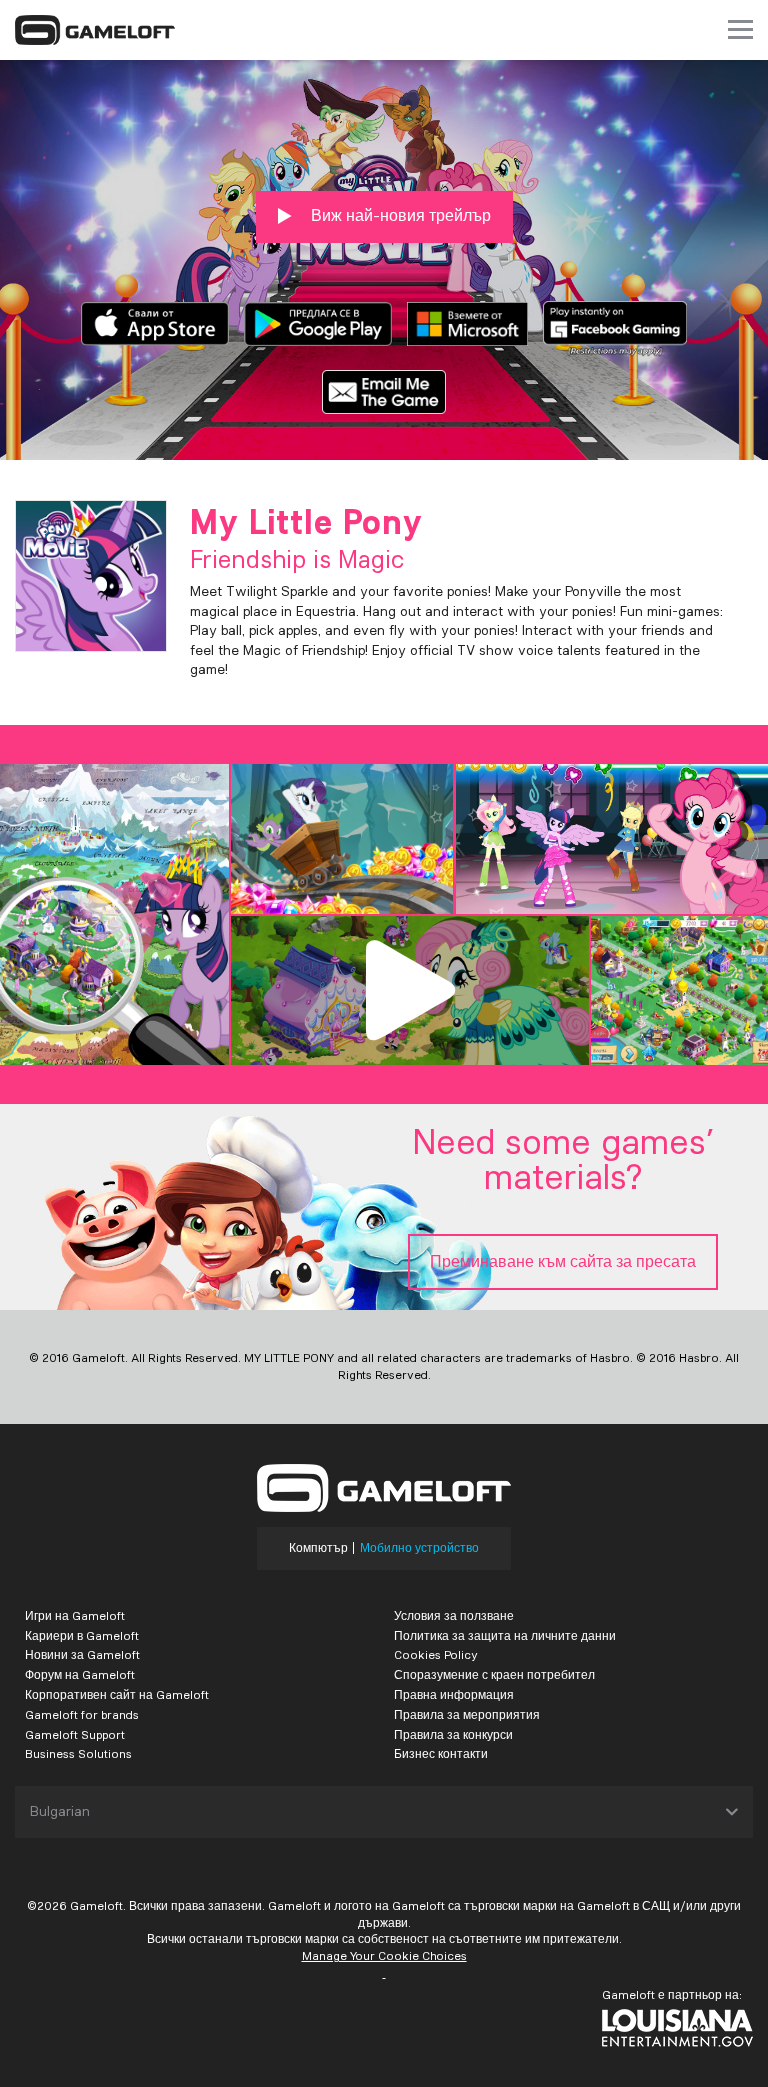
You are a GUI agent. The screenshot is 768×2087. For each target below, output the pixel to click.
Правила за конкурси (453, 1734)
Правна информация (454, 1694)
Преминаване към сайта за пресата (563, 1261)
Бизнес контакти (441, 1753)
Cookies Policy (436, 1654)
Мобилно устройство (419, 1548)
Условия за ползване (454, 1615)
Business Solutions (78, 1753)
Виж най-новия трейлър (399, 215)
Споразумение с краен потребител (494, 1674)
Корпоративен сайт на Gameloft (117, 1694)
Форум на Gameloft (80, 1674)
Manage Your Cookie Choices (384, 1955)
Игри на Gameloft (75, 1615)
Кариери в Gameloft (82, 1635)
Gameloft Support (75, 1734)
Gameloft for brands (82, 1714)
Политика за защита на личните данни (505, 1635)
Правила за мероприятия (467, 1714)
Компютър (318, 1548)
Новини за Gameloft (82, 1654)
